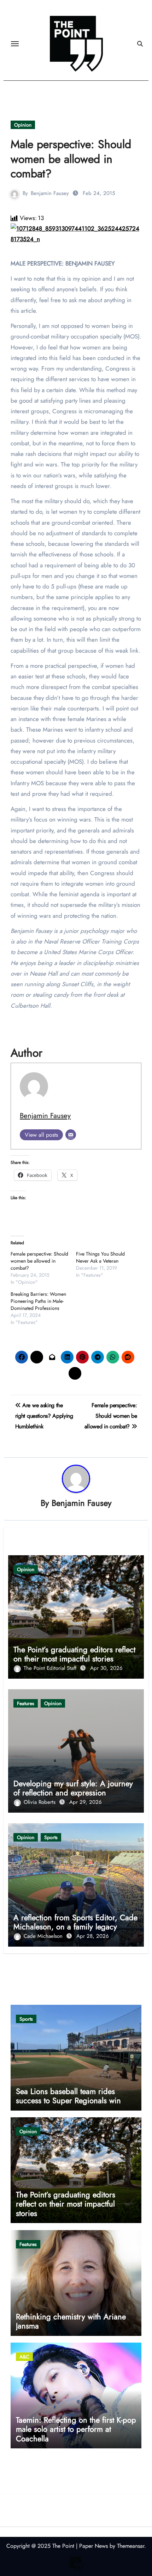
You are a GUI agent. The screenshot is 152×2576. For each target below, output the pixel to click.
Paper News (93, 2546)
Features (26, 1703)
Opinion (23, 125)
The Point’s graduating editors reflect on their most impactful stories (74, 1654)
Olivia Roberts (40, 1802)
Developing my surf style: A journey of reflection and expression (73, 1788)
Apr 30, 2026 (106, 1668)
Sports (51, 1837)
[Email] (71, 1135)
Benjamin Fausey (50, 193)
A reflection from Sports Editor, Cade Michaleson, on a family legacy (75, 1922)
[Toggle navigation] (15, 44)
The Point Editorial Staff (51, 1668)
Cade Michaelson (44, 1936)
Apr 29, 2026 (86, 1802)
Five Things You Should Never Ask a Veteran (100, 1257)
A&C (24, 2357)
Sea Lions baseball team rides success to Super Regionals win (68, 2096)
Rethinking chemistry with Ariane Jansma (71, 2321)
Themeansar (131, 2546)
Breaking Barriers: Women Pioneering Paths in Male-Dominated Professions (38, 1301)
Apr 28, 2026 (93, 1936)
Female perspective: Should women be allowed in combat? (39, 1261)
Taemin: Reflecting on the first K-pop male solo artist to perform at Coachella (76, 2429)
